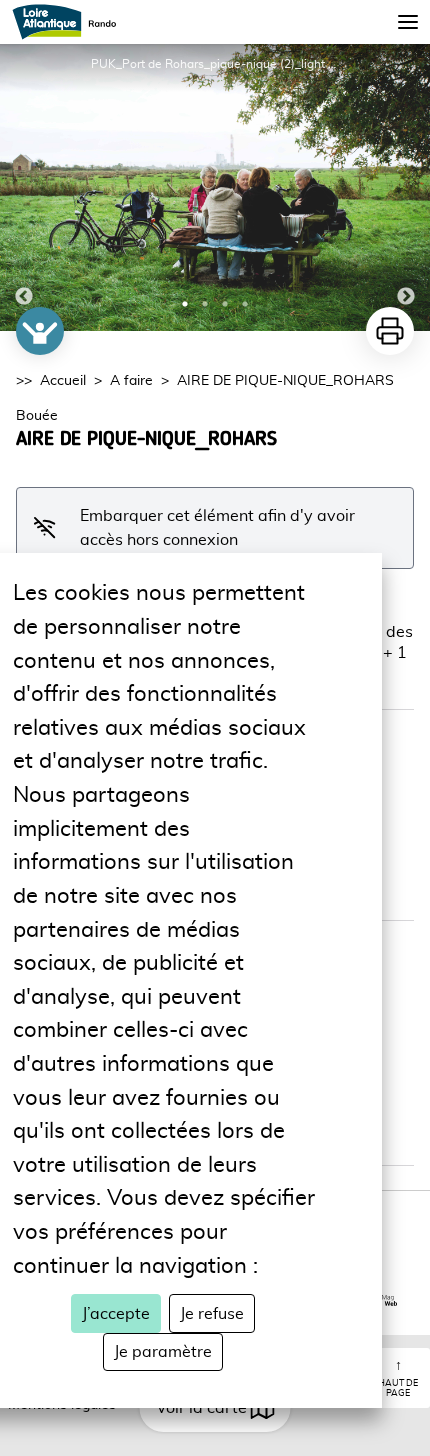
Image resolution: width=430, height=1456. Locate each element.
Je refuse (212, 1314)
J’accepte (116, 1314)
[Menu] (408, 22)
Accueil (63, 381)
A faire (131, 381)
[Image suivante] (406, 187)
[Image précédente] (24, 187)
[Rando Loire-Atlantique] (70, 22)
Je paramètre (163, 1352)
